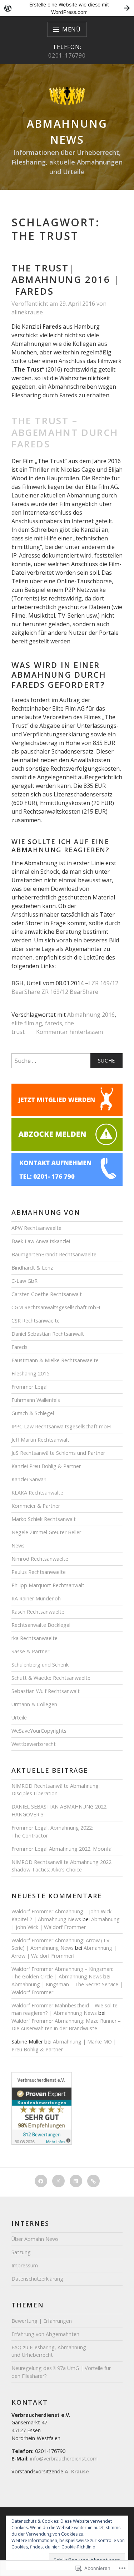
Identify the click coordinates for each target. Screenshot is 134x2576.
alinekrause (27, 312)
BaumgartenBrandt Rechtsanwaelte (54, 1254)
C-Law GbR (24, 1281)
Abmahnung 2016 (91, 1015)
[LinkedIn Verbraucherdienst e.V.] (76, 2181)
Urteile (19, 1718)
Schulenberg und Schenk (40, 1665)
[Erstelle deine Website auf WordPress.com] (67, 8)
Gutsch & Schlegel (33, 1413)
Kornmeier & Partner (36, 1506)
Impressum (25, 2265)
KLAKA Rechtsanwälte (37, 1493)
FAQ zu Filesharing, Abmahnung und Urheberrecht (49, 2351)
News (18, 1545)
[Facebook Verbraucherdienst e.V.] (41, 2181)
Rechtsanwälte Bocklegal (41, 1625)
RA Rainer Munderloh (36, 1598)
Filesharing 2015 (30, 1373)
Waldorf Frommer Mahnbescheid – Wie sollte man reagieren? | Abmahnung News (64, 2009)
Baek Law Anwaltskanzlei (41, 1241)
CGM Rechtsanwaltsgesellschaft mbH (56, 1307)
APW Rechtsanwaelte (36, 1228)
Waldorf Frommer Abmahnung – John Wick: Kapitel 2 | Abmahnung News (62, 1915)
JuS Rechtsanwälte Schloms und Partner (58, 1453)
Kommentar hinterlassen (70, 1032)
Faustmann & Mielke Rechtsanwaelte (55, 1360)
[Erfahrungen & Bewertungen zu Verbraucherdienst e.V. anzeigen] (42, 2143)
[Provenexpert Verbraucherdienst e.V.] (93, 2181)
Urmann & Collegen (34, 1704)
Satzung (21, 2252)
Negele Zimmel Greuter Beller (46, 1532)
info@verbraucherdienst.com (64, 2459)
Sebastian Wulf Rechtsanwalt (46, 1691)
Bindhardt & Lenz (32, 1268)
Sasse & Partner (30, 1651)
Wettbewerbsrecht (34, 1744)
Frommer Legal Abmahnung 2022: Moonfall (63, 1849)
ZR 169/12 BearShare (69, 992)
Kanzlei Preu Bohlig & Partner (46, 1466)
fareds (54, 1023)
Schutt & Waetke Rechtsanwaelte (51, 1678)
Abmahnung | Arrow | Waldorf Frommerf (64, 1952)
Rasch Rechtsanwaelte (38, 1612)
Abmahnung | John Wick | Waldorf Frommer (66, 1923)
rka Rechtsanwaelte (34, 1638)
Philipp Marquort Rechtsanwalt (48, 1585)
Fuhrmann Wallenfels (36, 1400)
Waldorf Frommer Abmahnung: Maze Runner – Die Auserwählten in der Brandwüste (66, 2025)
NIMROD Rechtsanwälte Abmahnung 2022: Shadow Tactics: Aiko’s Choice (62, 1866)
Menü (71, 29)
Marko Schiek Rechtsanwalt (44, 1519)
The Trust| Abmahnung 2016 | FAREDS (66, 279)
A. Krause (77, 2471)
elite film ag (27, 1023)
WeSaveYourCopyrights (39, 1731)
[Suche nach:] (67, 1061)
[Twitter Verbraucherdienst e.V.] (58, 2181)
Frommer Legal (29, 1387)
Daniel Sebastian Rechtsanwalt (48, 1334)
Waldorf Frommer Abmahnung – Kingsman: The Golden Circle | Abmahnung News (62, 1973)
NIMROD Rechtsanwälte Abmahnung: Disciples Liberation (56, 1790)
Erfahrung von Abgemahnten (45, 2334)
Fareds (19, 1347)
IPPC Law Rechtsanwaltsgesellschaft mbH (61, 1426)
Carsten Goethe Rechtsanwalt (47, 1294)
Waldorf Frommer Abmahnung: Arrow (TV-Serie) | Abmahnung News (61, 1944)
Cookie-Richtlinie (78, 2547)
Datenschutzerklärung (37, 2279)
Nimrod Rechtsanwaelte (40, 1559)
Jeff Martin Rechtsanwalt (40, 1440)
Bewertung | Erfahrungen (42, 2321)
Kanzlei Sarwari (29, 1479)
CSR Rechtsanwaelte (36, 1321)
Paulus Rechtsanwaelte (39, 1572)
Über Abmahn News (35, 2239)
